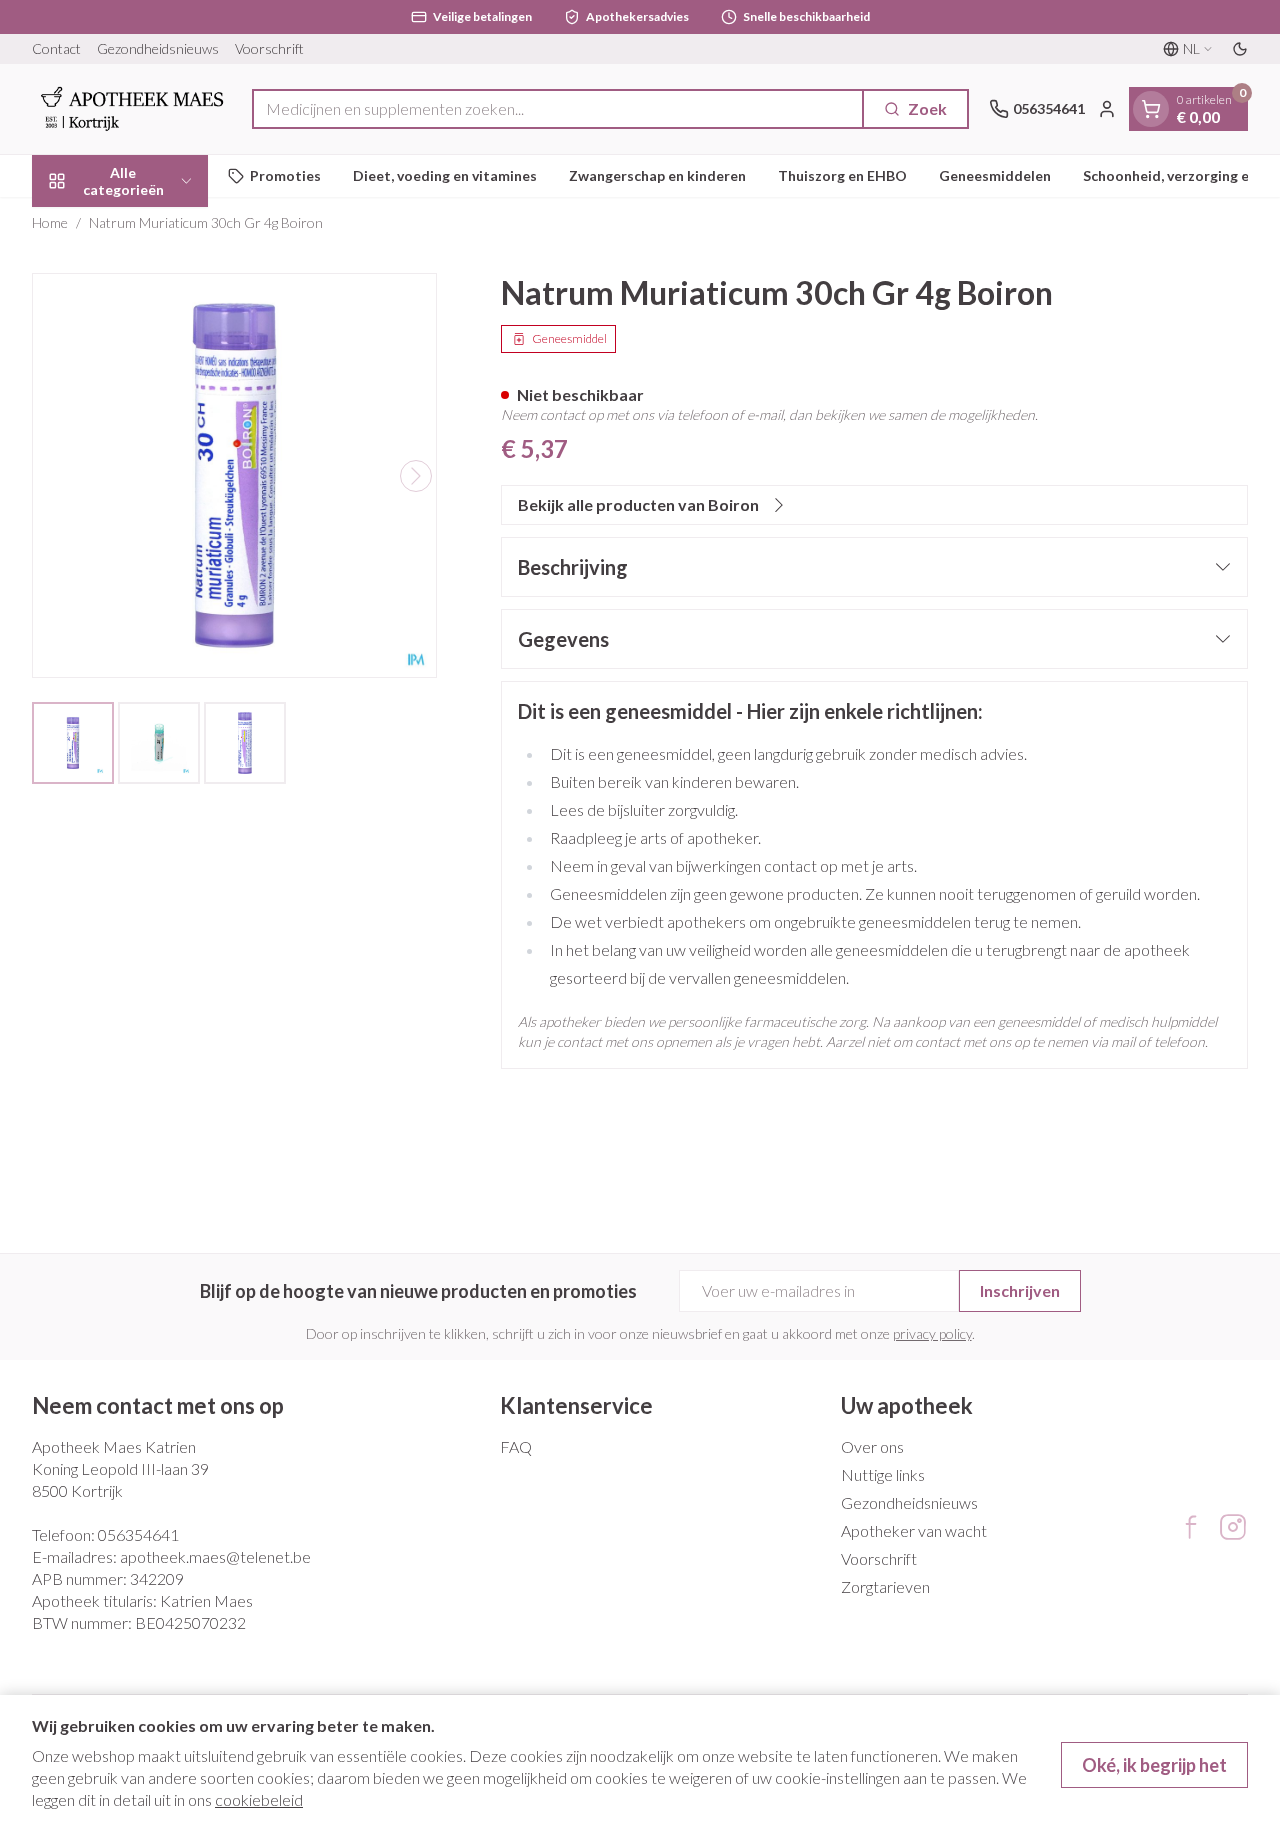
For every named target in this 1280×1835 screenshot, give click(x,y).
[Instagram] (1233, 1527)
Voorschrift (269, 48)
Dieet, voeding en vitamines (445, 175)
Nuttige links (883, 1474)
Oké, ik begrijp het (1154, 1765)
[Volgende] (416, 476)
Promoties (285, 175)
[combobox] (558, 109)
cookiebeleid (259, 1799)
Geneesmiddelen (995, 175)
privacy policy (932, 1333)
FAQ (516, 1446)
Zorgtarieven (885, 1586)
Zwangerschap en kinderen (657, 175)
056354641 (138, 1534)
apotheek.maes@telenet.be (215, 1556)
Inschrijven (1020, 1290)
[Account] (1107, 109)
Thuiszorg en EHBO (842, 175)
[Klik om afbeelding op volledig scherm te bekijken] (234, 475)
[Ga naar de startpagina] (132, 109)
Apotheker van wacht (914, 1530)
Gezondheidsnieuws (158, 48)
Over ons (872, 1446)
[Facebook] (1191, 1527)
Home (50, 222)
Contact (56, 48)
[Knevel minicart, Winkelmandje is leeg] (1151, 109)
